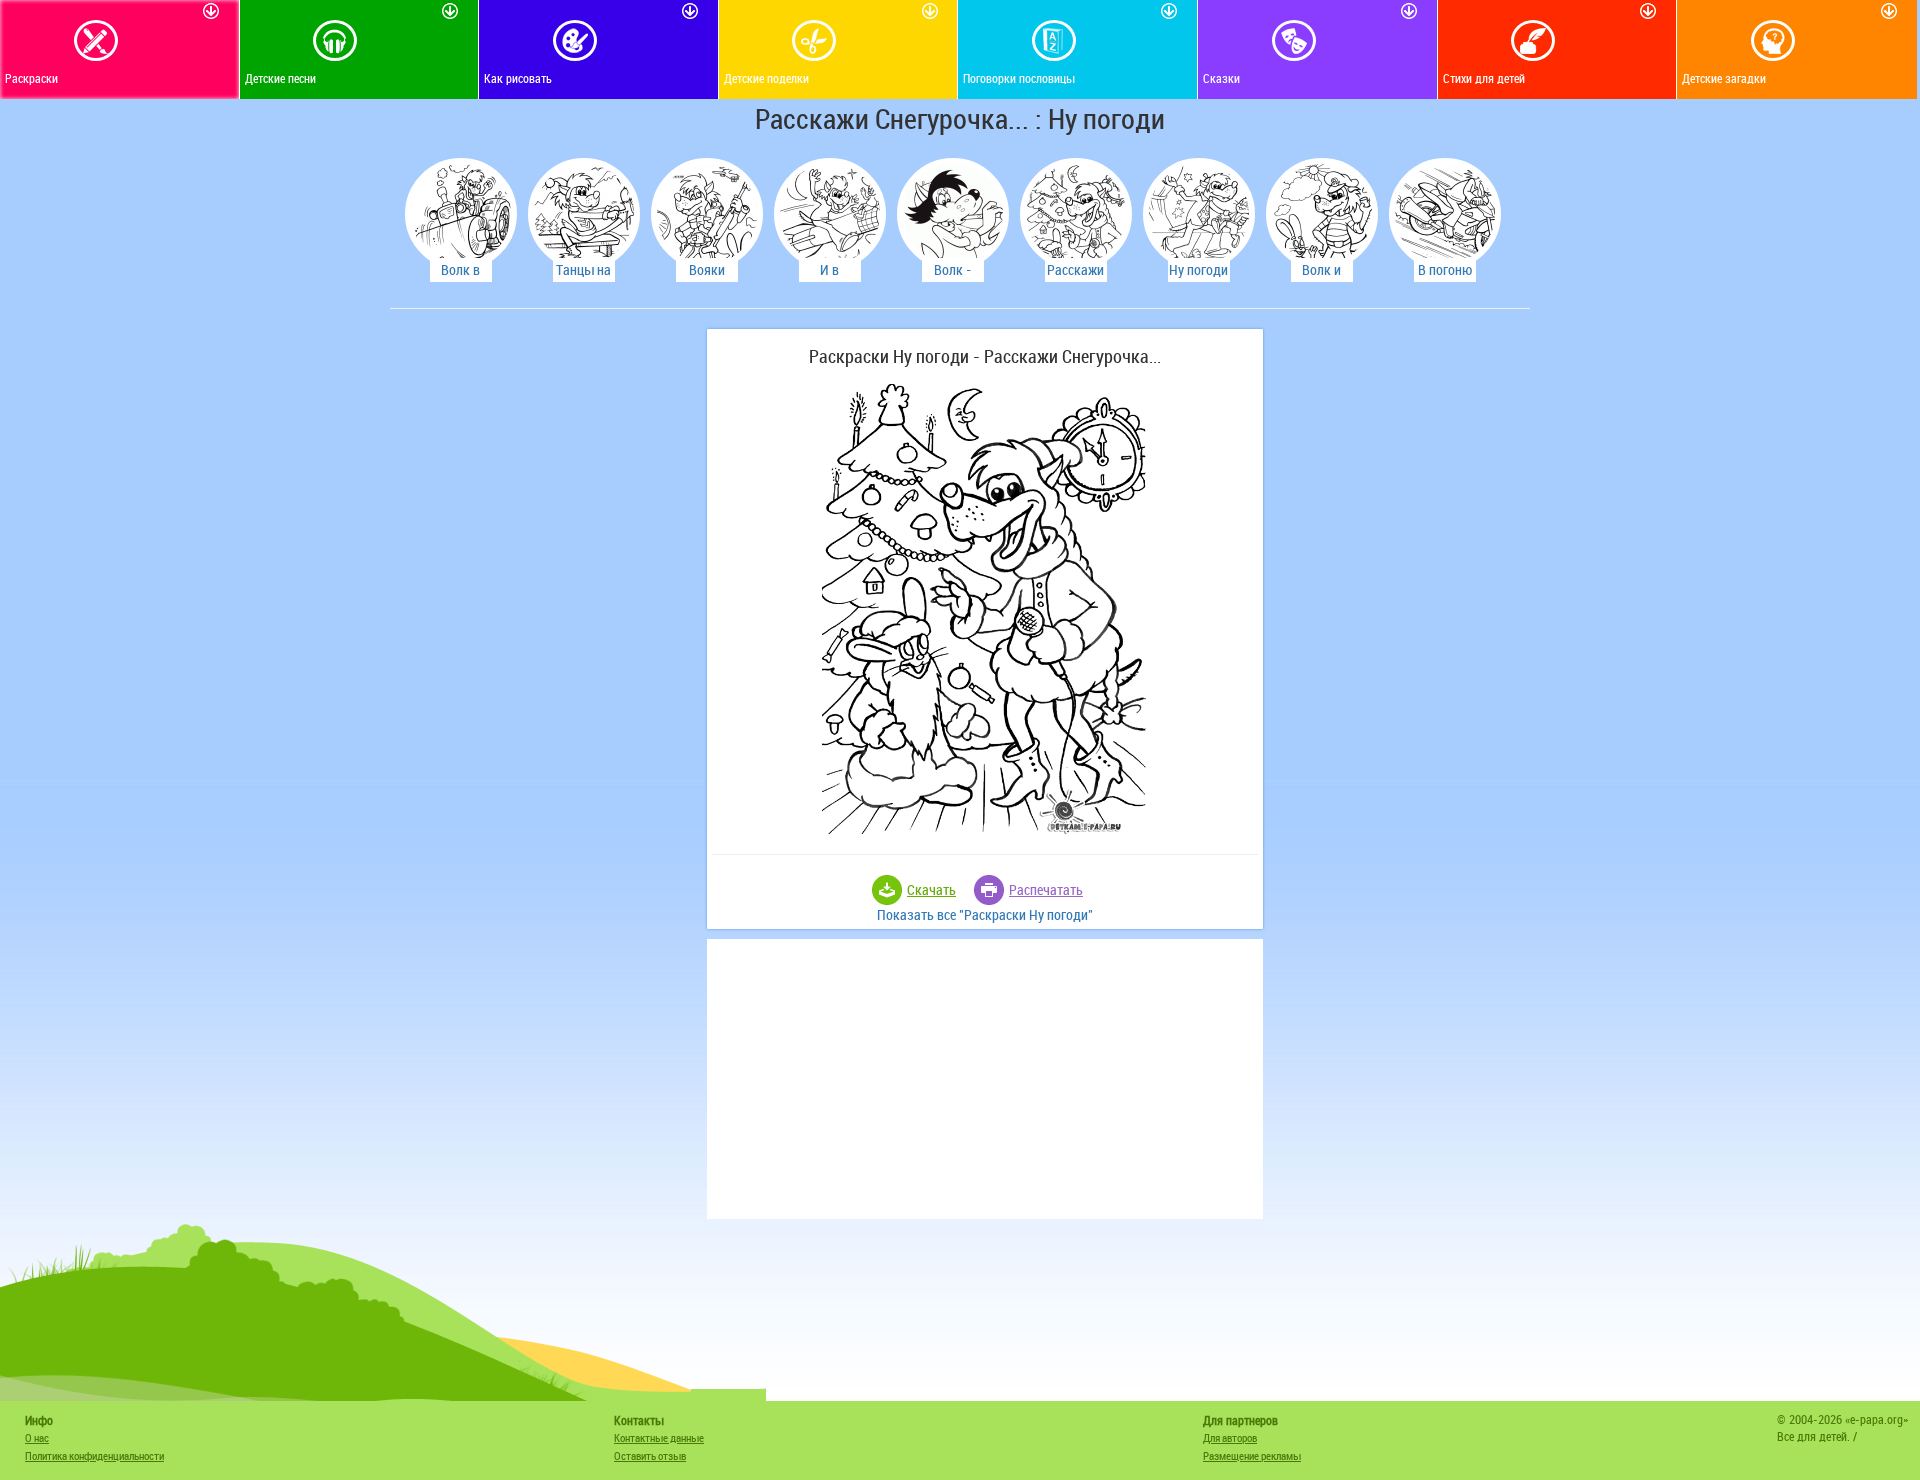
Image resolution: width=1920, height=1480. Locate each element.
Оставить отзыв (650, 1455)
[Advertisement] (545, 629)
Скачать (931, 889)
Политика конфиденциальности (94, 1455)
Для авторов (1230, 1437)
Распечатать (1046, 889)
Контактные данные (659, 1437)
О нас (37, 1437)
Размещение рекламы (1252, 1455)
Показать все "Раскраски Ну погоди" (985, 914)
